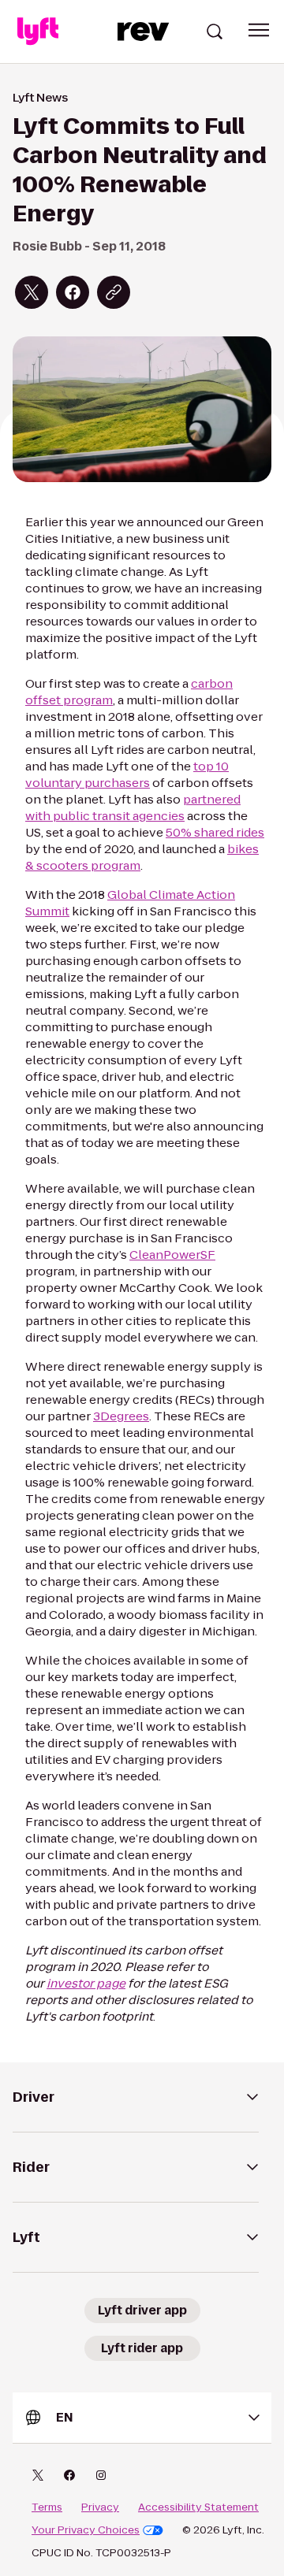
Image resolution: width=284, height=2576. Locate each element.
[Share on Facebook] (73, 292)
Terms (47, 2507)
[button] (259, 30)
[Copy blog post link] (114, 292)
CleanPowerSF (172, 1255)
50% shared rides (215, 832)
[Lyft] (38, 32)
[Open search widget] (215, 32)
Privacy (100, 2507)
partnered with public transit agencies (133, 807)
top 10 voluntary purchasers (127, 774)
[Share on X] (32, 292)
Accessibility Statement (198, 2507)
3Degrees (121, 1416)
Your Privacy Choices (86, 2530)
